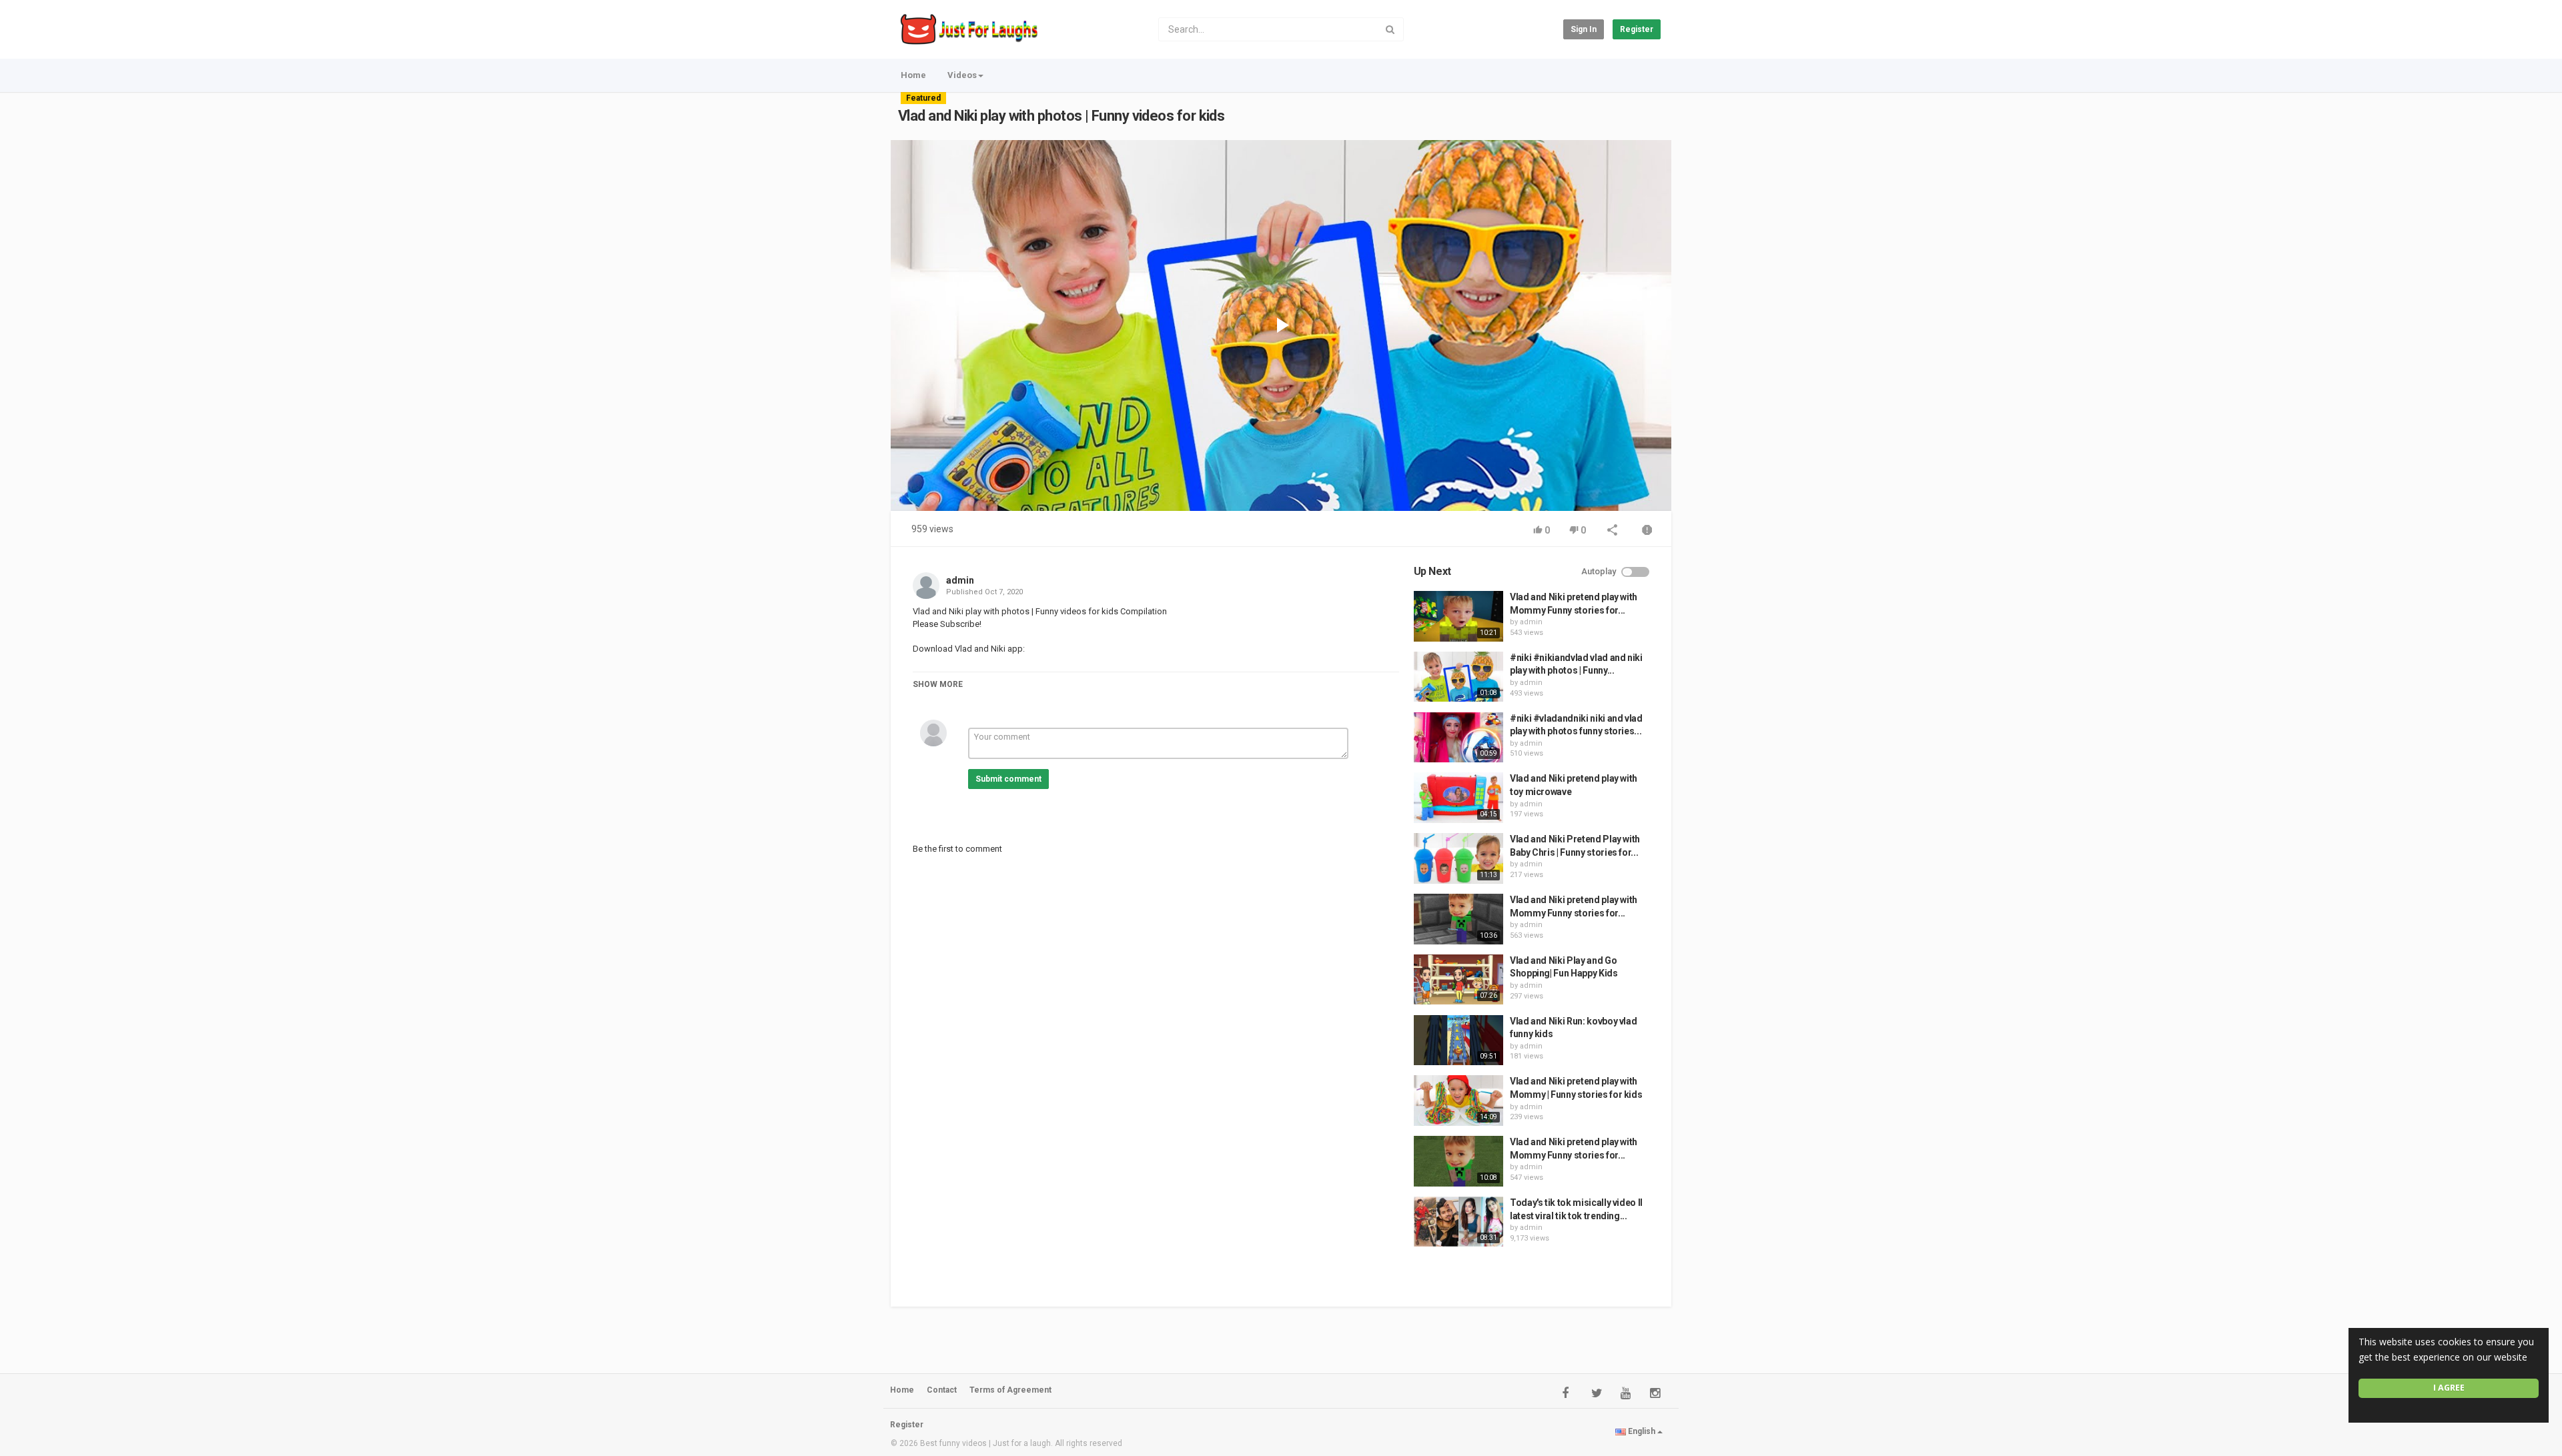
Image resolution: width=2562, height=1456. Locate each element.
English (1642, 1431)
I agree (2449, 1388)
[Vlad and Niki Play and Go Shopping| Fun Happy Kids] (1458, 980)
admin (960, 580)
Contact (942, 1390)
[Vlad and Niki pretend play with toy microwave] (1458, 798)
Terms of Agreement (1010, 1390)
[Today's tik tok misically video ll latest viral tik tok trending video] (1458, 1222)
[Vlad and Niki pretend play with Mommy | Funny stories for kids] (1458, 1101)
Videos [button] (962, 75)
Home (913, 75)
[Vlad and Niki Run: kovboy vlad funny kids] (1458, 1040)
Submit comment (1008, 779)
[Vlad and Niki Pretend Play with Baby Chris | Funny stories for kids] (1458, 858)
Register (1637, 29)
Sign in (1584, 29)
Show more (938, 684)
